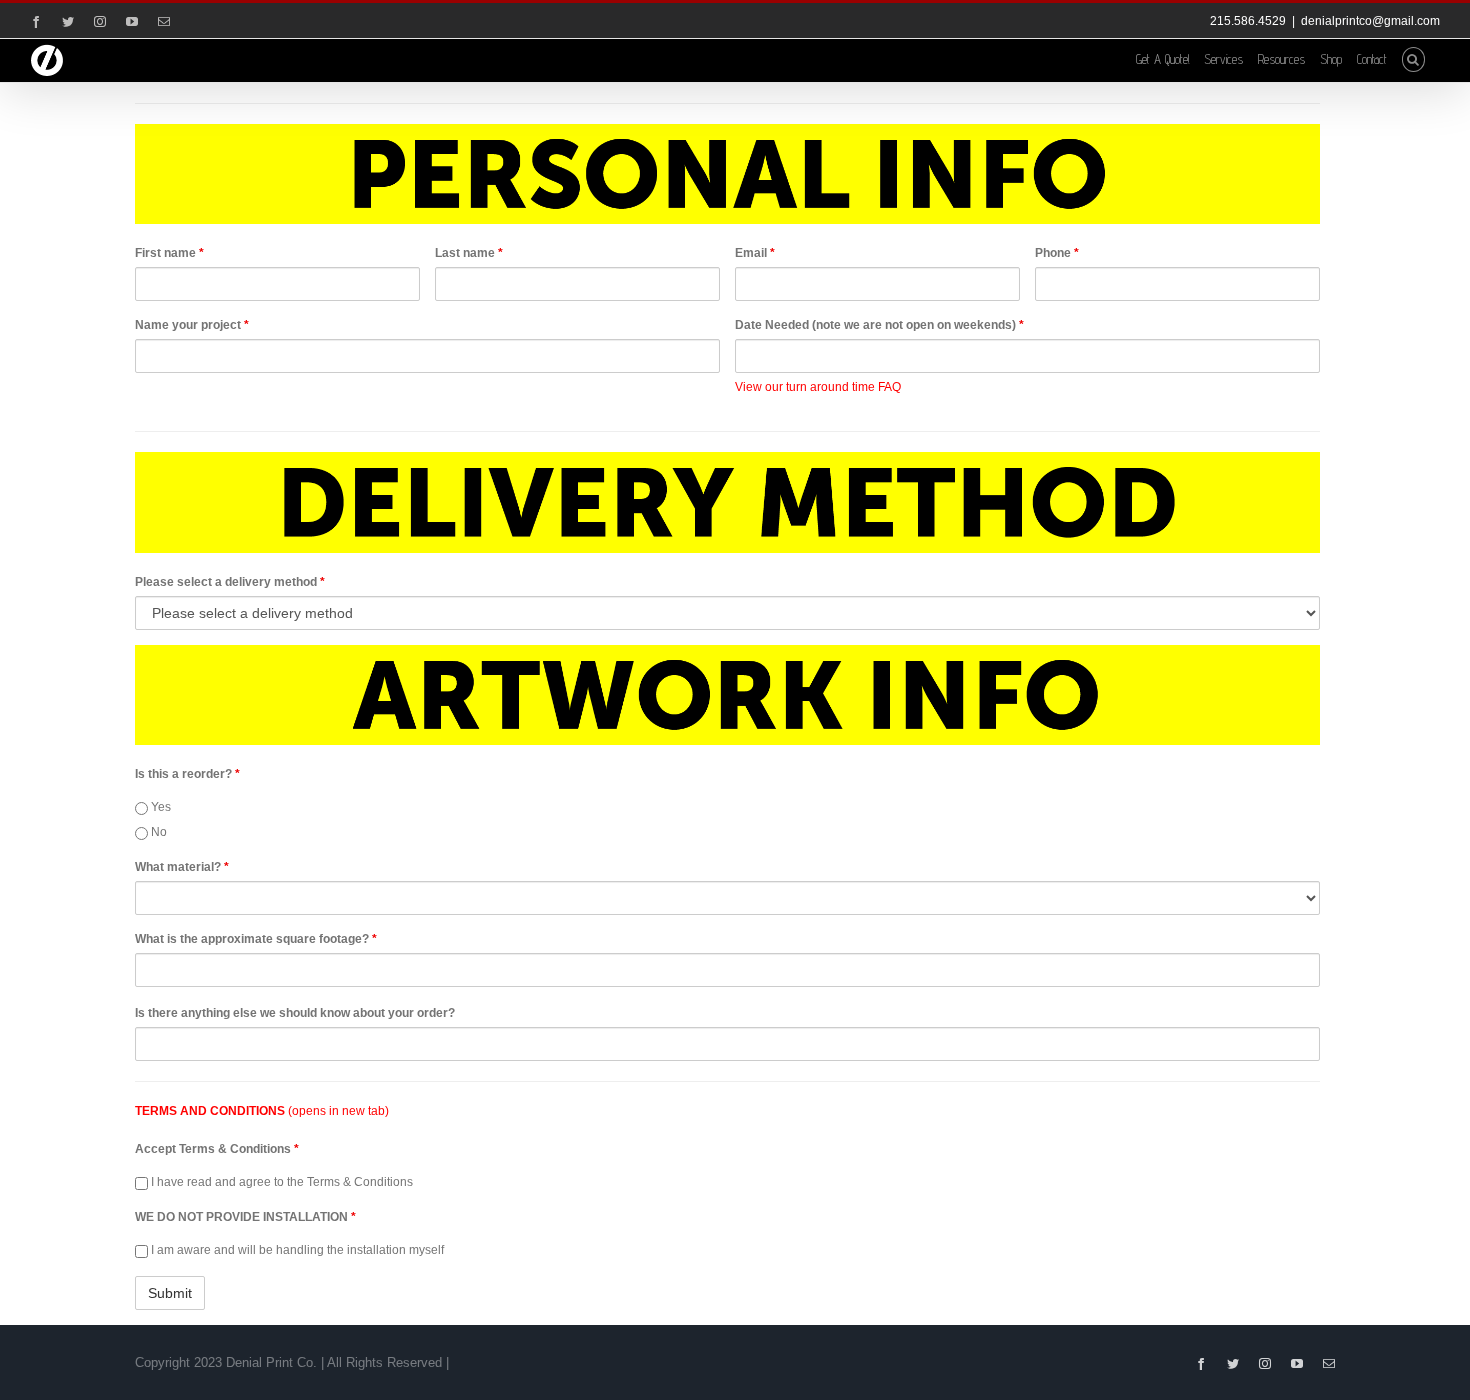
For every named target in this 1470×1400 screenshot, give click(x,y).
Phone (1057, 253)
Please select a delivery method (230, 582)
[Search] (1413, 58)
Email (755, 253)
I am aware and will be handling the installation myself (296, 1250)
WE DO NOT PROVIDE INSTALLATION (245, 1217)
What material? (182, 867)
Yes (159, 807)
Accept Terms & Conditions (217, 1149)
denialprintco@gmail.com (1370, 21)
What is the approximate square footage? (256, 939)
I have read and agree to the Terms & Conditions (280, 1182)
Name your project (192, 325)
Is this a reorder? (187, 774)
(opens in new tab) (262, 1111)
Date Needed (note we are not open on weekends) (879, 325)
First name (169, 253)
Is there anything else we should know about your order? (295, 1013)
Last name (469, 253)
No (157, 832)
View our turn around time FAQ (818, 387)
